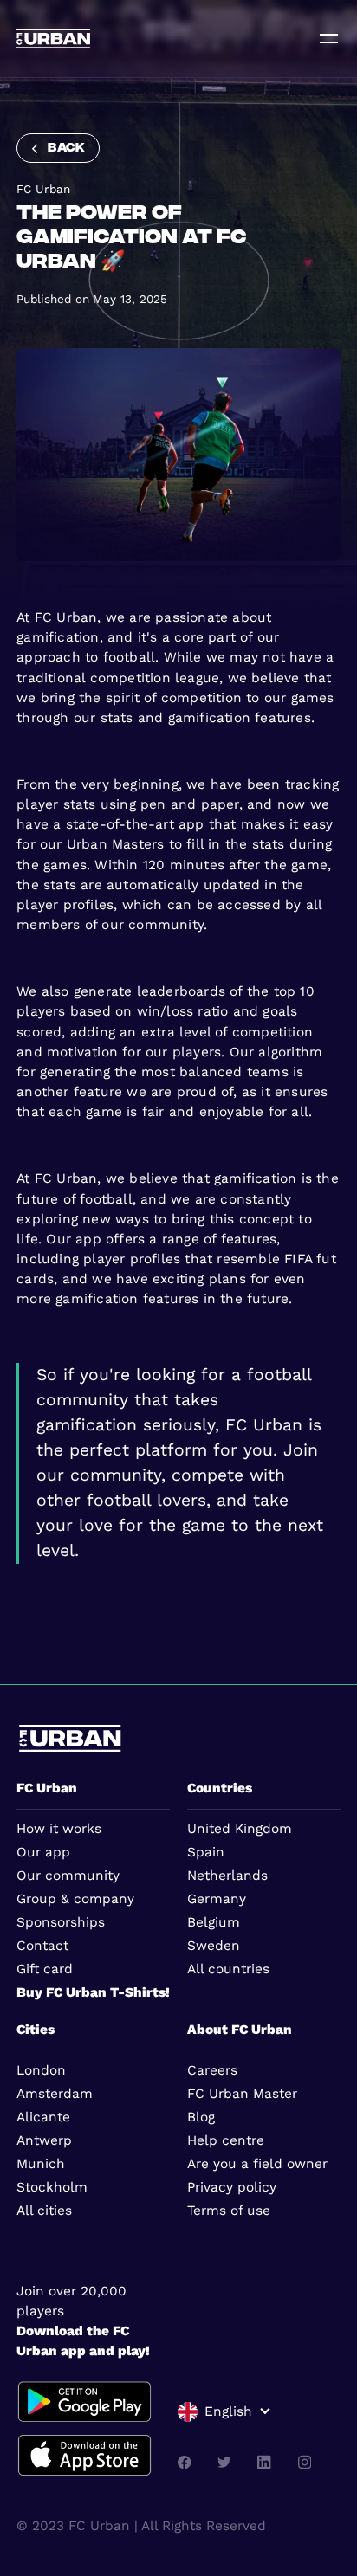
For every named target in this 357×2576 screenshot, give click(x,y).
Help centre (226, 2140)
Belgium (214, 1922)
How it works (59, 1829)
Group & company (75, 1899)
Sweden (214, 1946)
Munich (41, 2164)
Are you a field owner (257, 2164)
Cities (36, 2030)
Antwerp (44, 2140)
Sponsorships (61, 1922)
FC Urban (47, 1788)
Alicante (43, 2117)
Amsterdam (55, 2094)
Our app (43, 1852)
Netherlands (227, 1876)
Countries (220, 1788)
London (41, 2070)
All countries (228, 1969)
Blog (201, 2117)
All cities (44, 2211)
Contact (42, 1946)
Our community (68, 1876)
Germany (217, 1899)
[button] (224, 2412)
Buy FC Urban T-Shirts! (93, 1992)
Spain (206, 1852)
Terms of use (229, 2211)
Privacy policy (232, 2187)
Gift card (45, 1969)
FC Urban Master (242, 2094)
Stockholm (52, 2187)
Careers (212, 2070)
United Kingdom (240, 1829)
